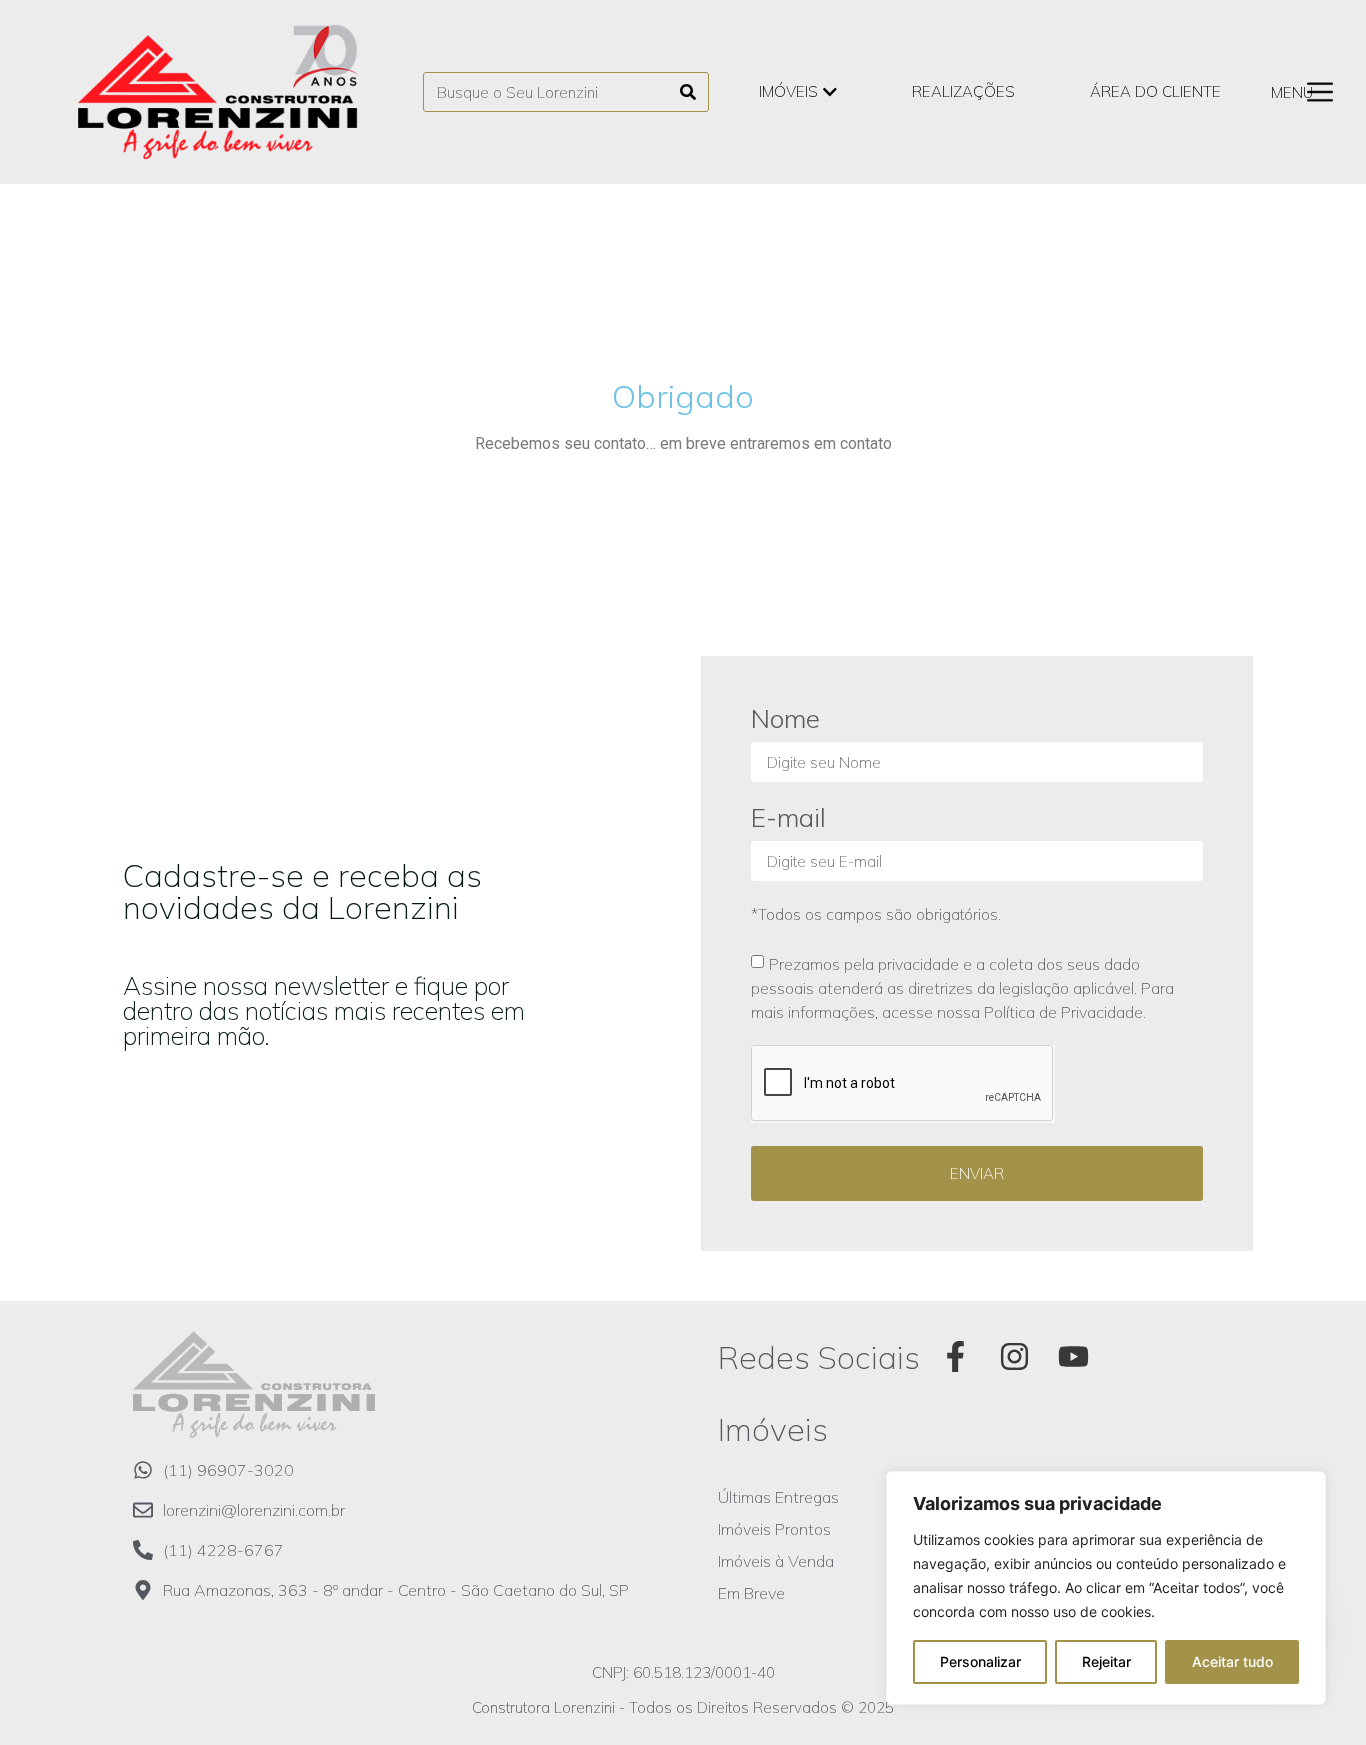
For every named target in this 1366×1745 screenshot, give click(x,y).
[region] (1106, 1588)
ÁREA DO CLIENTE (1155, 91)
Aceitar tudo (1232, 1661)
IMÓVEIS (788, 91)
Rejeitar (1106, 1661)
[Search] (688, 92)
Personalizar (980, 1661)
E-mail (788, 819)
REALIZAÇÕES (963, 91)
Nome (785, 720)
